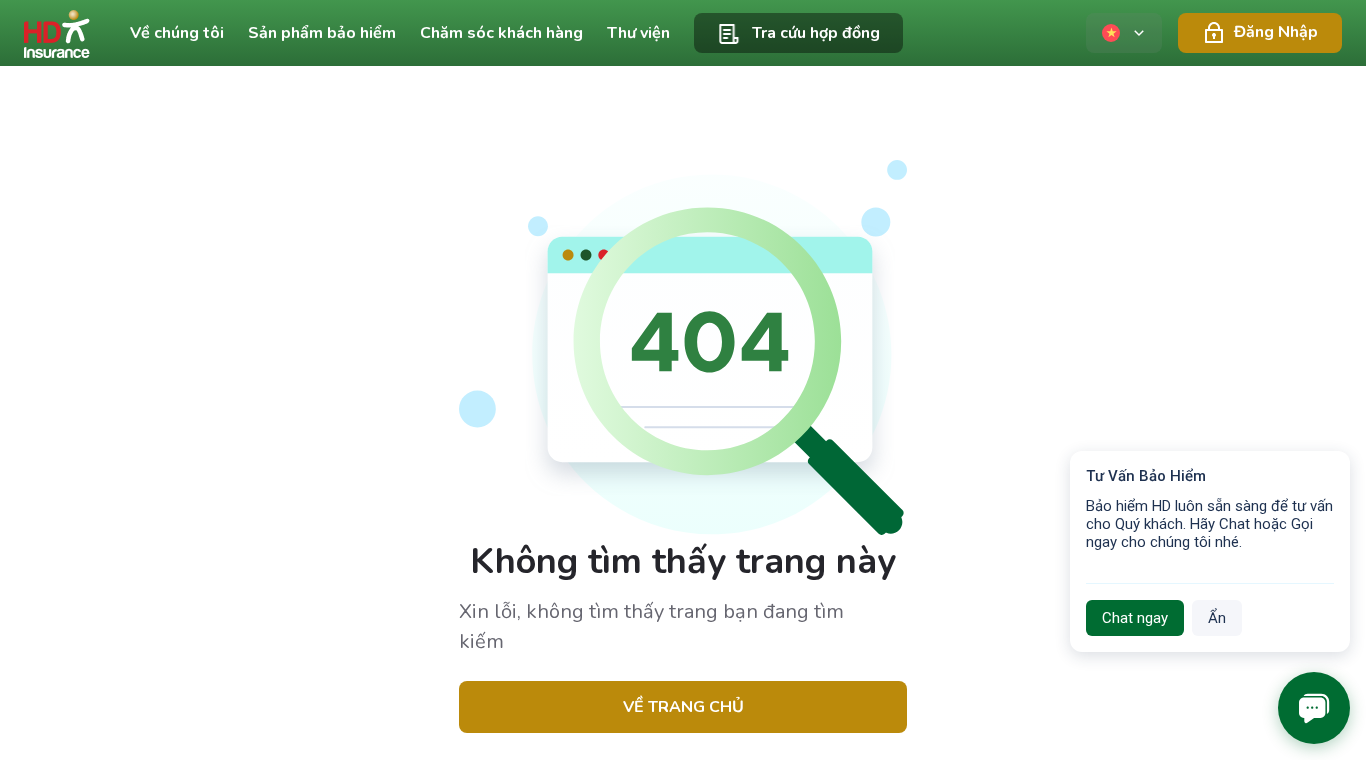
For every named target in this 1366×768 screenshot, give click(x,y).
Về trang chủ (683, 707)
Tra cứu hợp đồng (816, 33)
